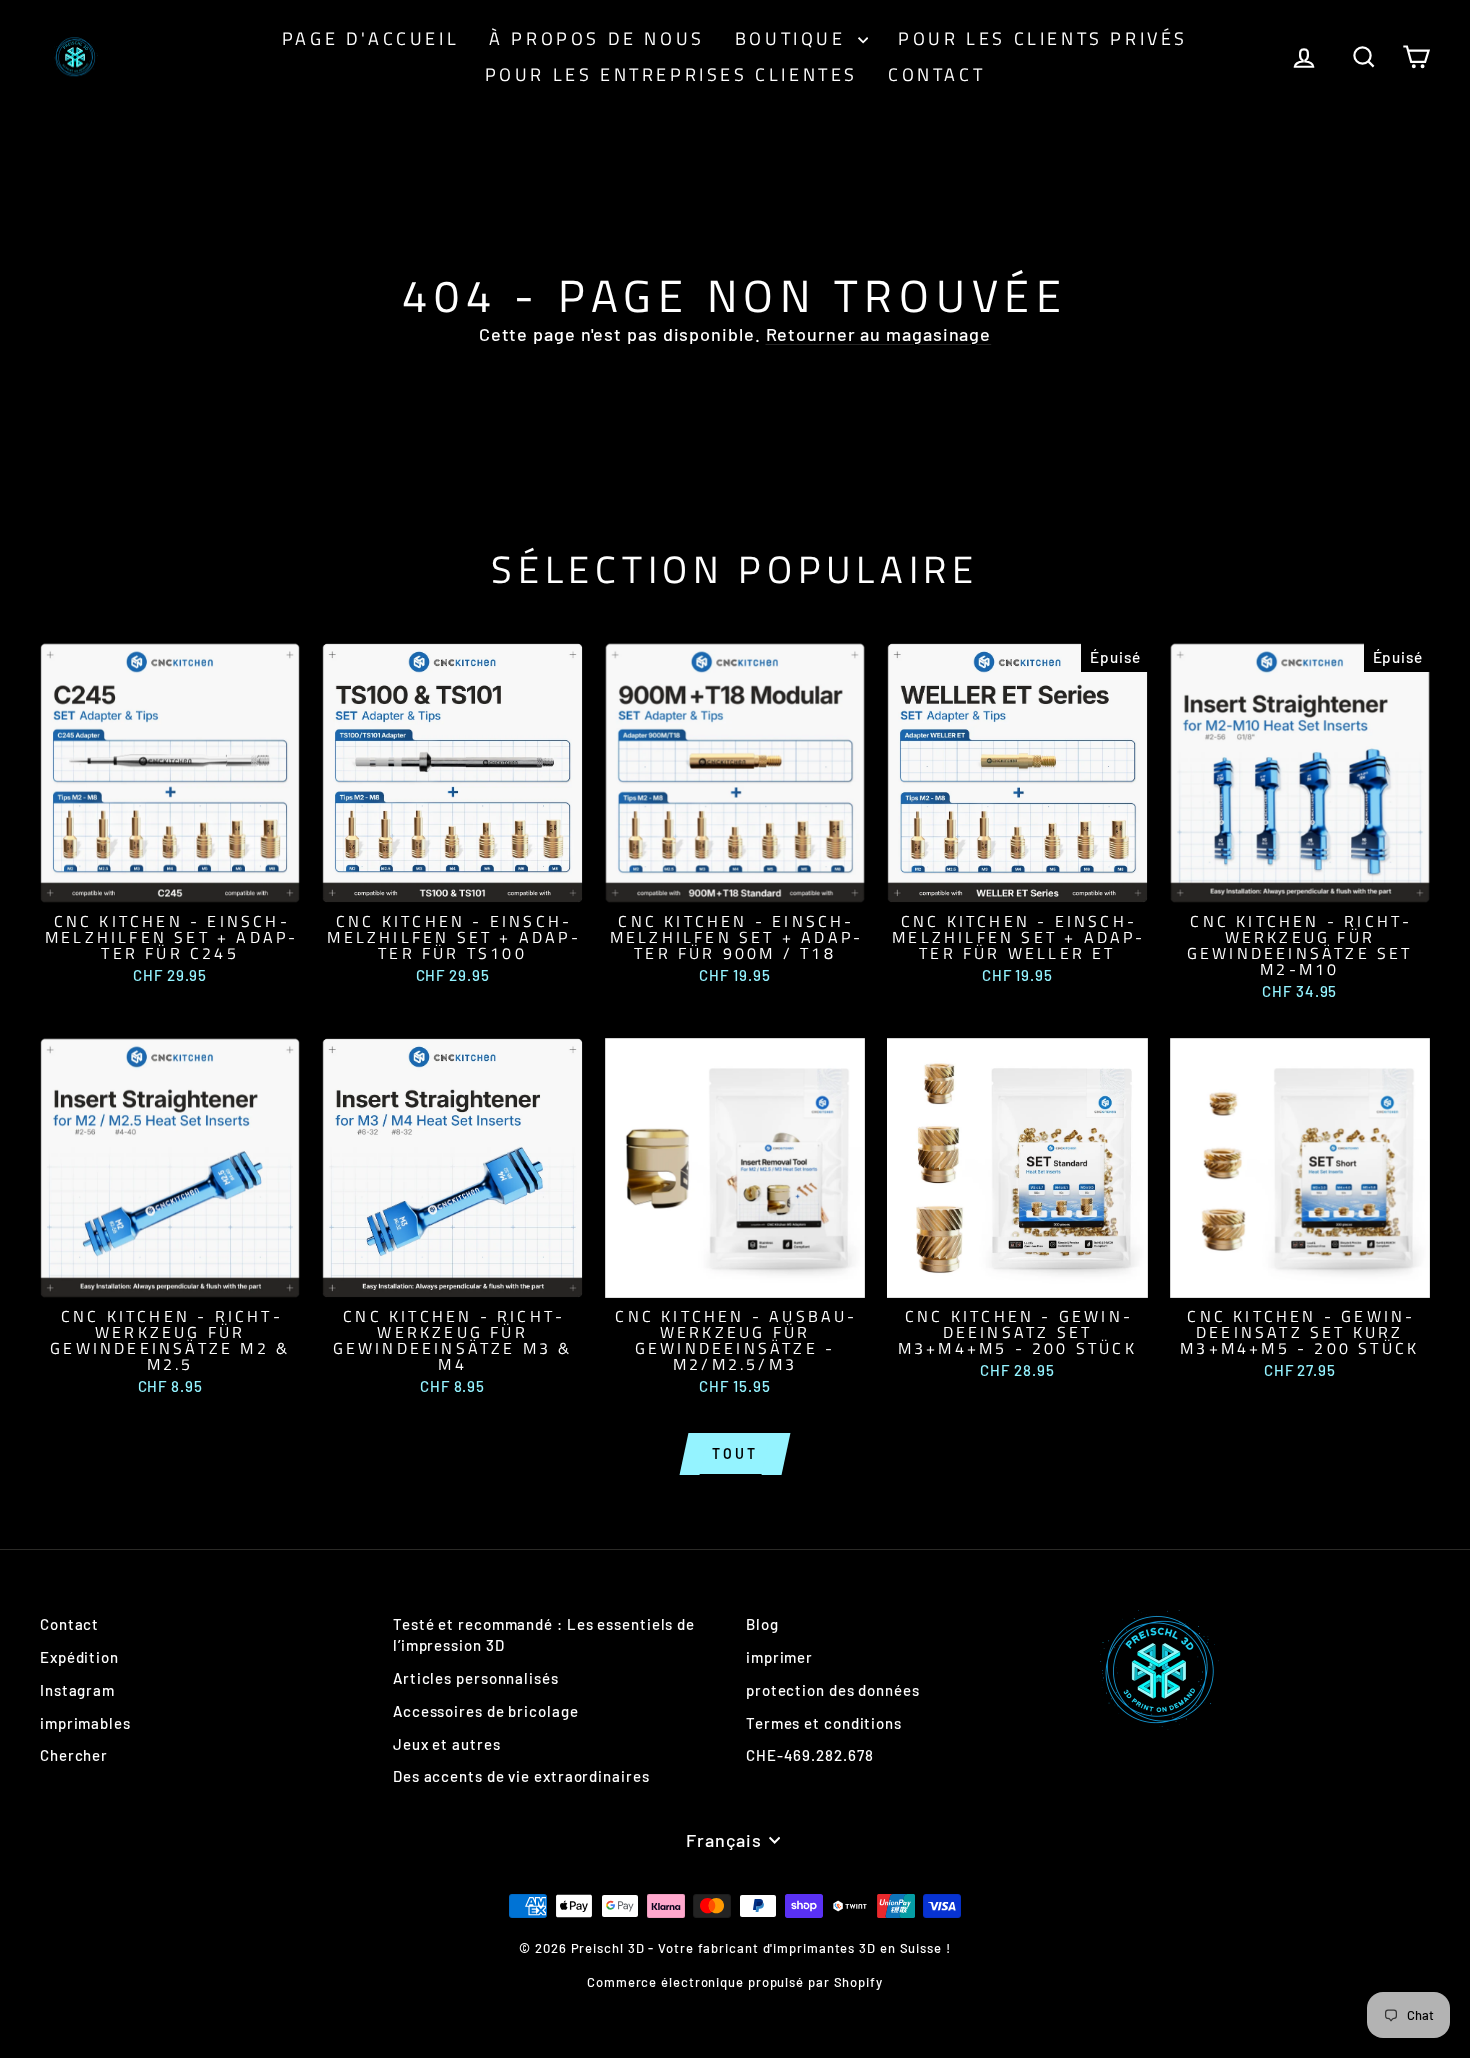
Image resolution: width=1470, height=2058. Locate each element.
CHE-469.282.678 (810, 1755)
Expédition (79, 1657)
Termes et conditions (824, 1723)
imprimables (85, 1723)
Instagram (77, 1690)
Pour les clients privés (1043, 38)
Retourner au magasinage (879, 334)
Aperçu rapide (170, 881)
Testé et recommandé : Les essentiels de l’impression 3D (544, 1634)
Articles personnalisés (476, 1678)
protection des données (833, 1690)
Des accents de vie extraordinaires (521, 1776)
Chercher (74, 1755)
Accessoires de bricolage (486, 1711)
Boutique (794, 38)
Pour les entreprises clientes (671, 74)
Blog (762, 1624)
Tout (734, 1453)
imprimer (779, 1657)
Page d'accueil (370, 38)
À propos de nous (597, 38)
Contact (936, 74)
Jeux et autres (447, 1744)
